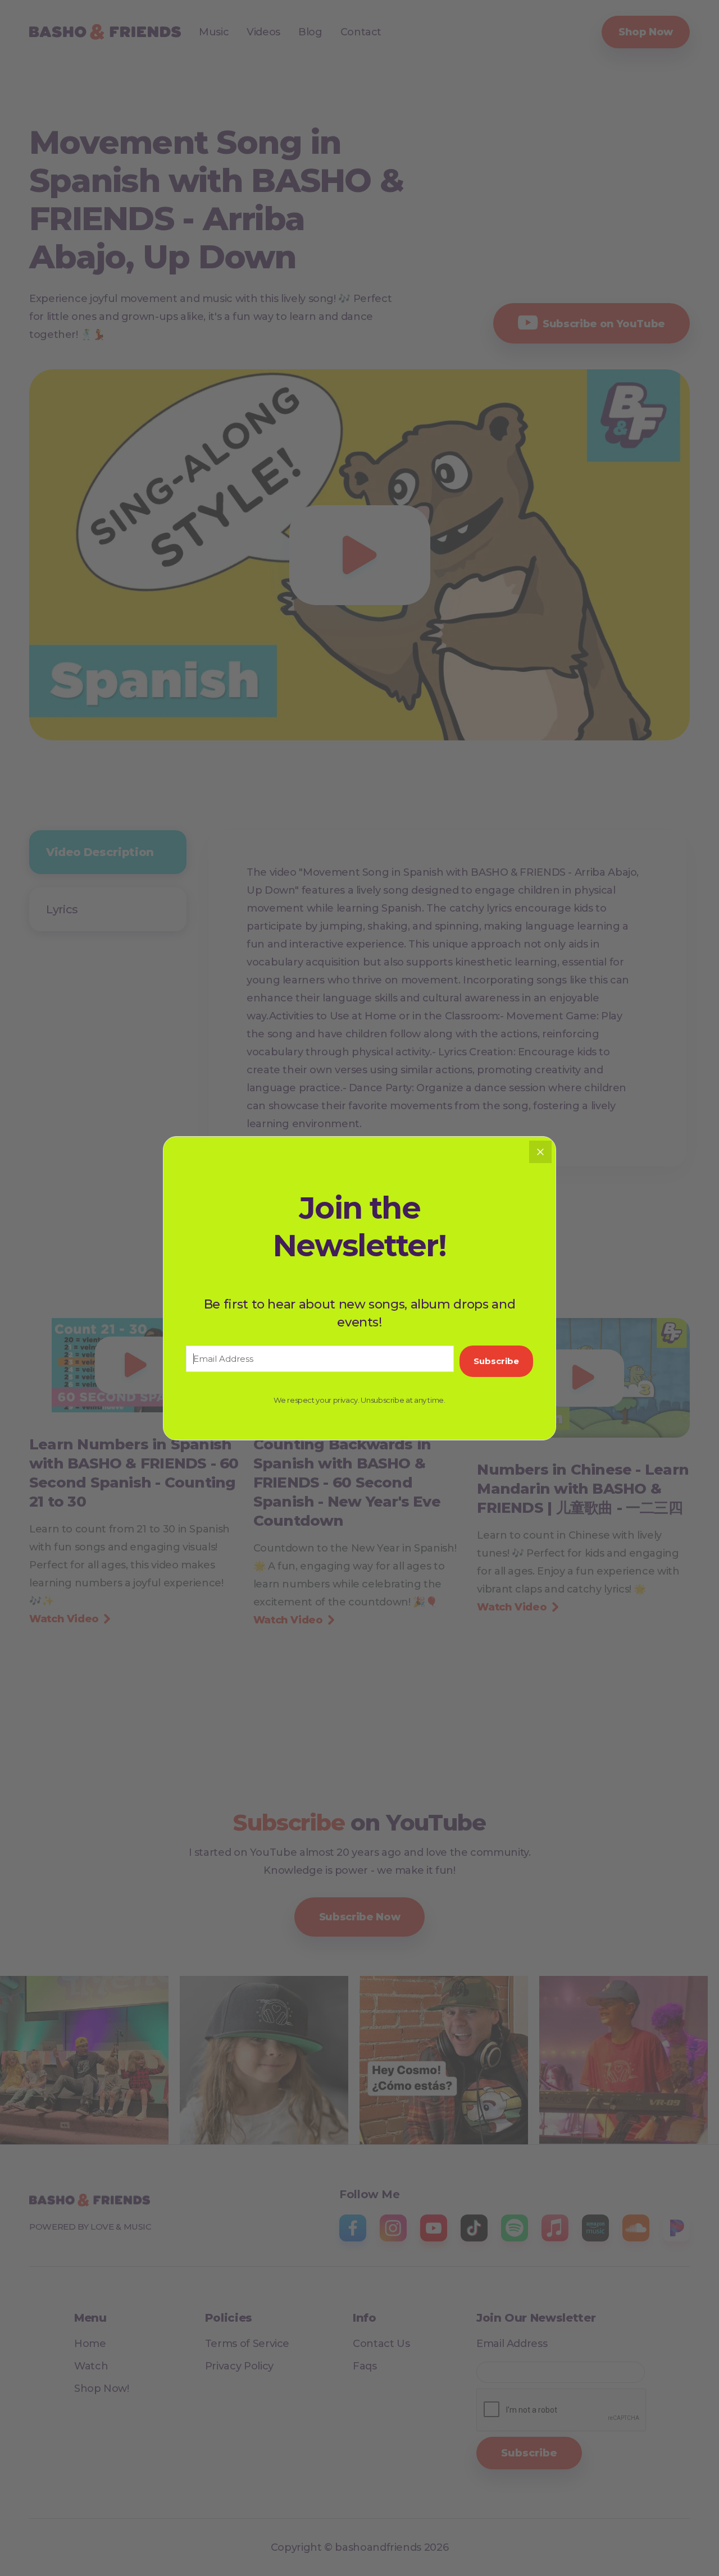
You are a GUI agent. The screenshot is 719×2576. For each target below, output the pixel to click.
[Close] (540, 1152)
